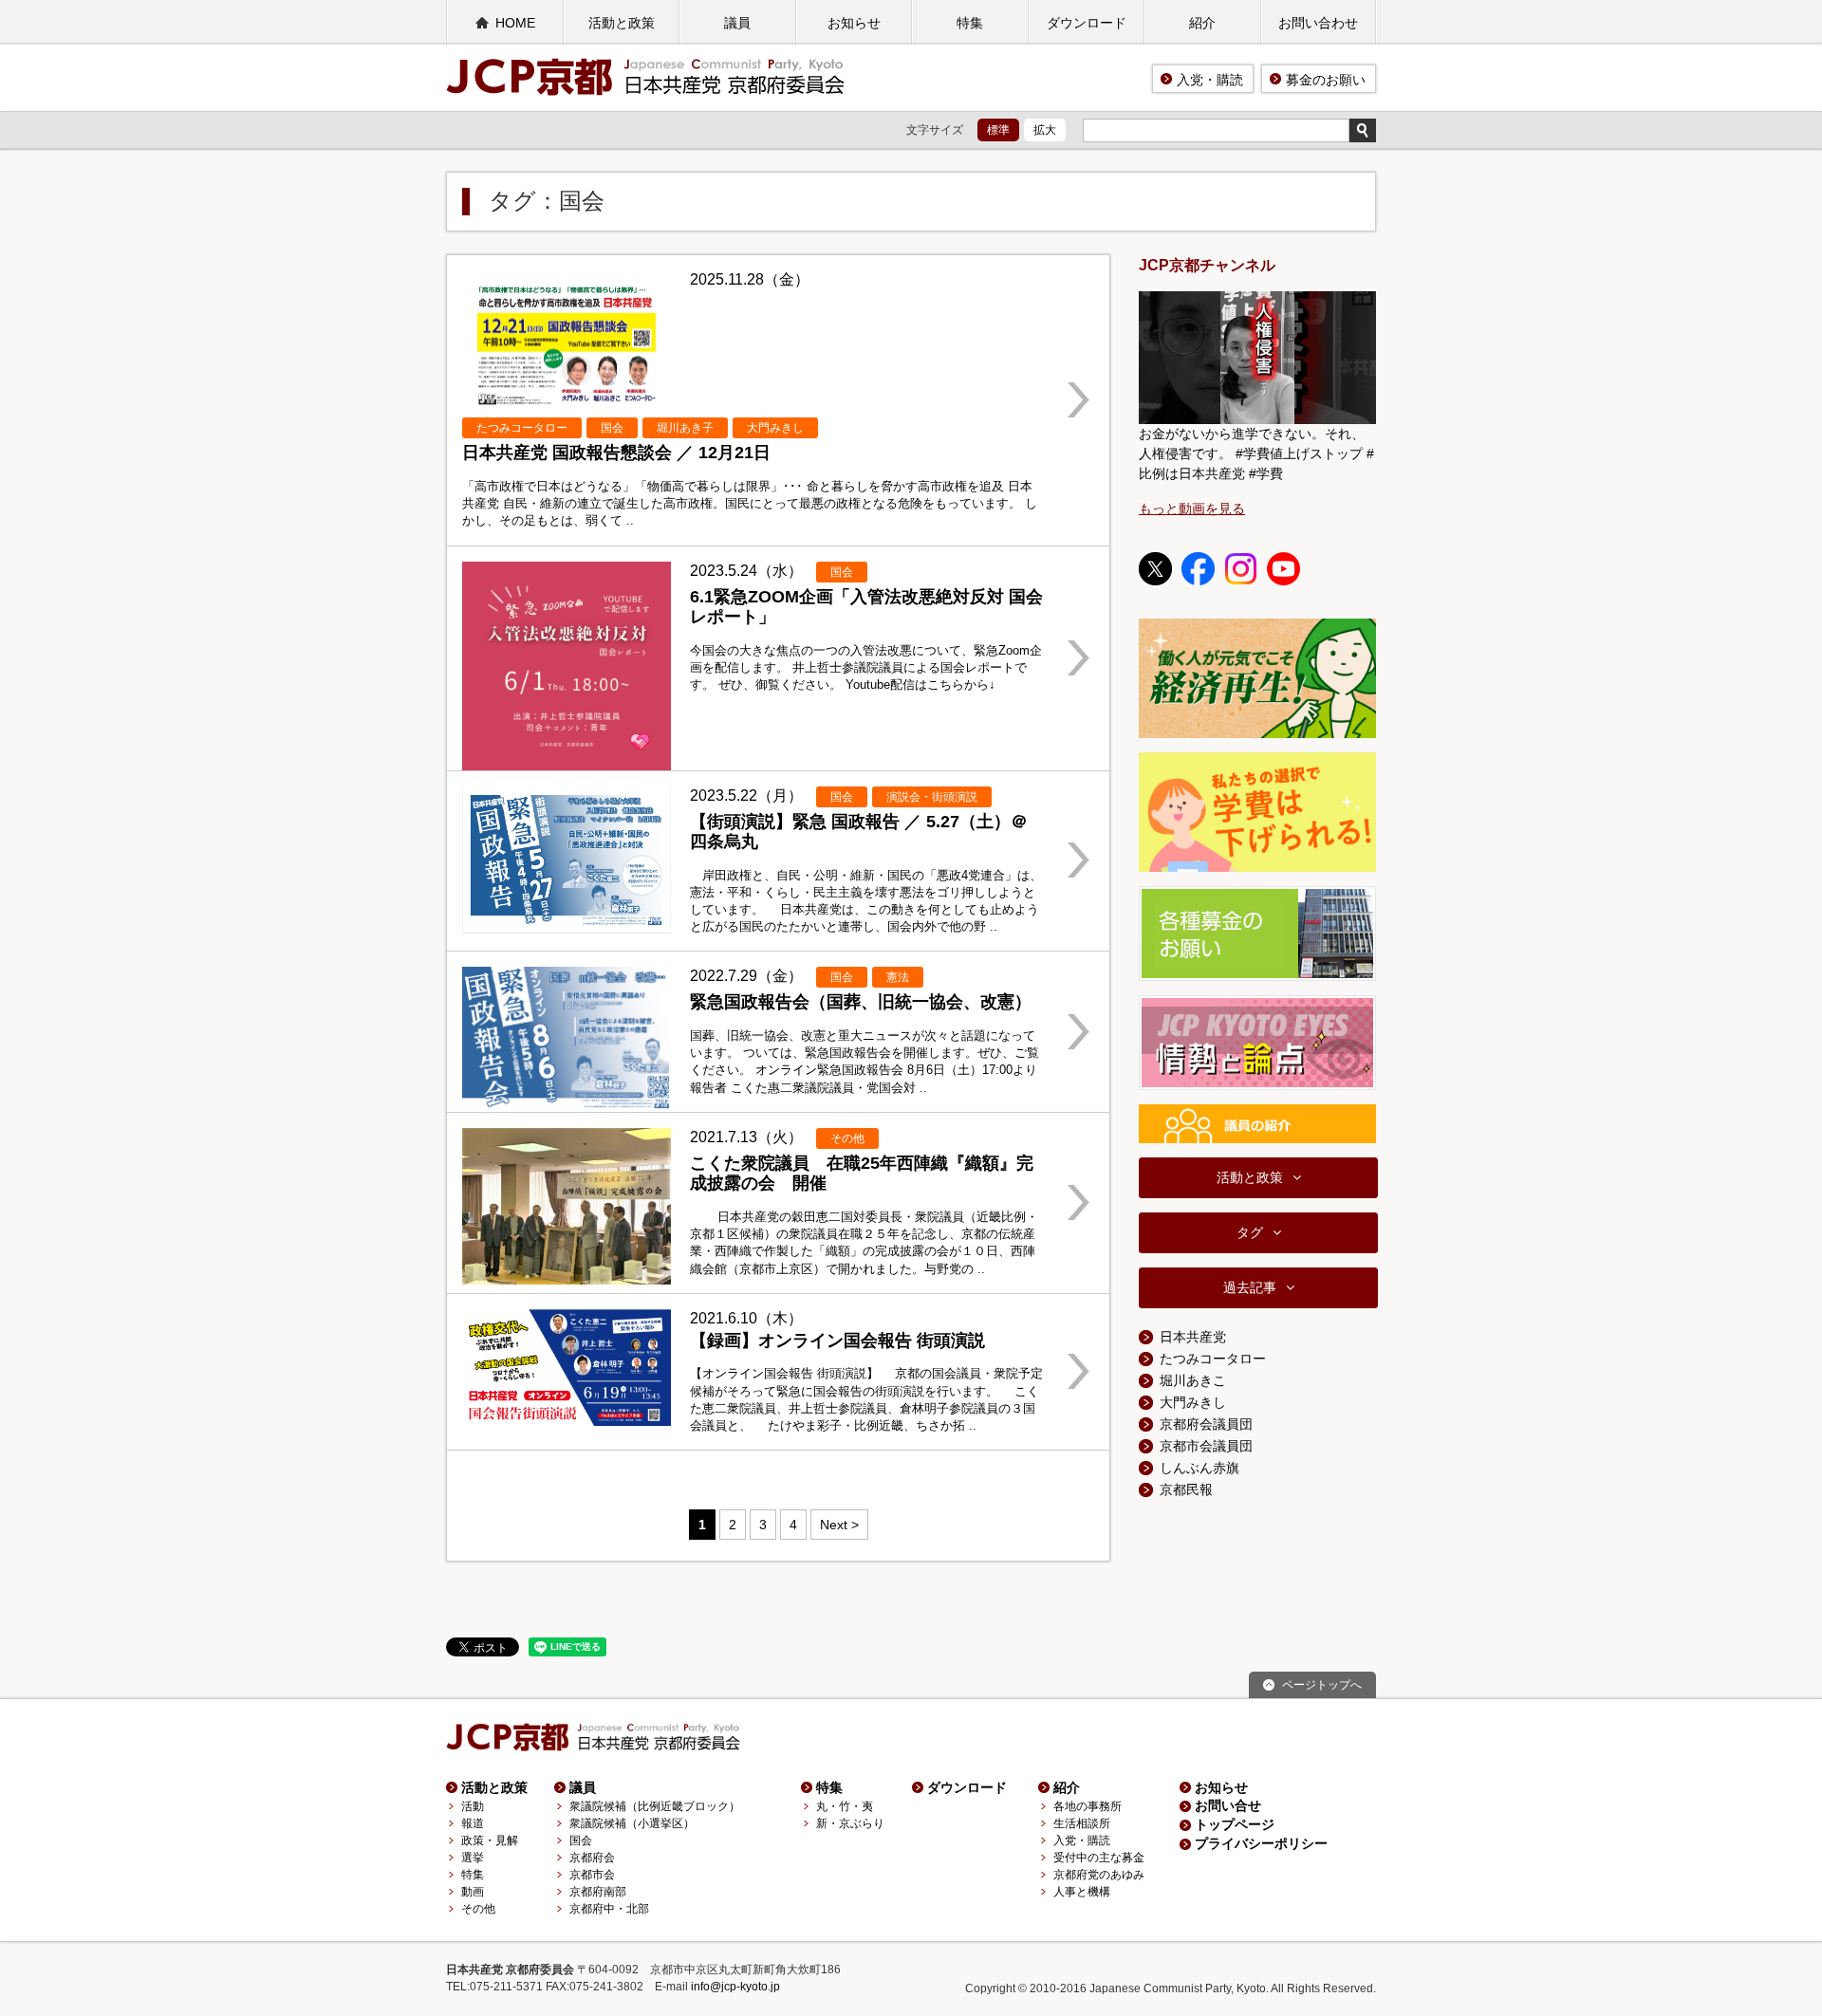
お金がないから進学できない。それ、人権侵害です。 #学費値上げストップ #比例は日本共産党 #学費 (1256, 453)
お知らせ (854, 23)
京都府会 (592, 1858)
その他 (478, 1909)
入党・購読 (1210, 80)
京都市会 (592, 1875)
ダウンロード (1087, 23)
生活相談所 (1082, 1823)
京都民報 (1186, 1489)
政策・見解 (490, 1840)
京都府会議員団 (1206, 1424)
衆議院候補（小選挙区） (632, 1823)
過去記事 (1250, 1287)
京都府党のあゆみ (1099, 1875)
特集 (970, 23)
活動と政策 (622, 23)
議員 (737, 23)
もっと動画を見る (1192, 509)
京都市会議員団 (1206, 1446)
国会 (581, 1840)
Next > (839, 1525)
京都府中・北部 (609, 1909)
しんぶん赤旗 (1199, 1468)
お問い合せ (1228, 1805)
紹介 (1202, 23)
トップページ (1235, 1824)
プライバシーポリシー (1261, 1843)
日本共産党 (1193, 1337)
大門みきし (1193, 1402)
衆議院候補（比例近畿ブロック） (655, 1806)
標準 (998, 130)
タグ (1250, 1232)
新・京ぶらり (850, 1823)
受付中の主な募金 (1099, 1858)
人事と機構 (1082, 1892)
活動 (473, 1806)
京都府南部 (598, 1892)
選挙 (473, 1858)
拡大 (1045, 130)
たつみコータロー (1213, 1359)
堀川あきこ (1193, 1380)
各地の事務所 (1088, 1806)
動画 (473, 1892)
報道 (473, 1823)
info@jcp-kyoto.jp (735, 1987)
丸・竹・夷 (845, 1806)
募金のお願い (1326, 80)
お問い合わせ (1318, 23)
